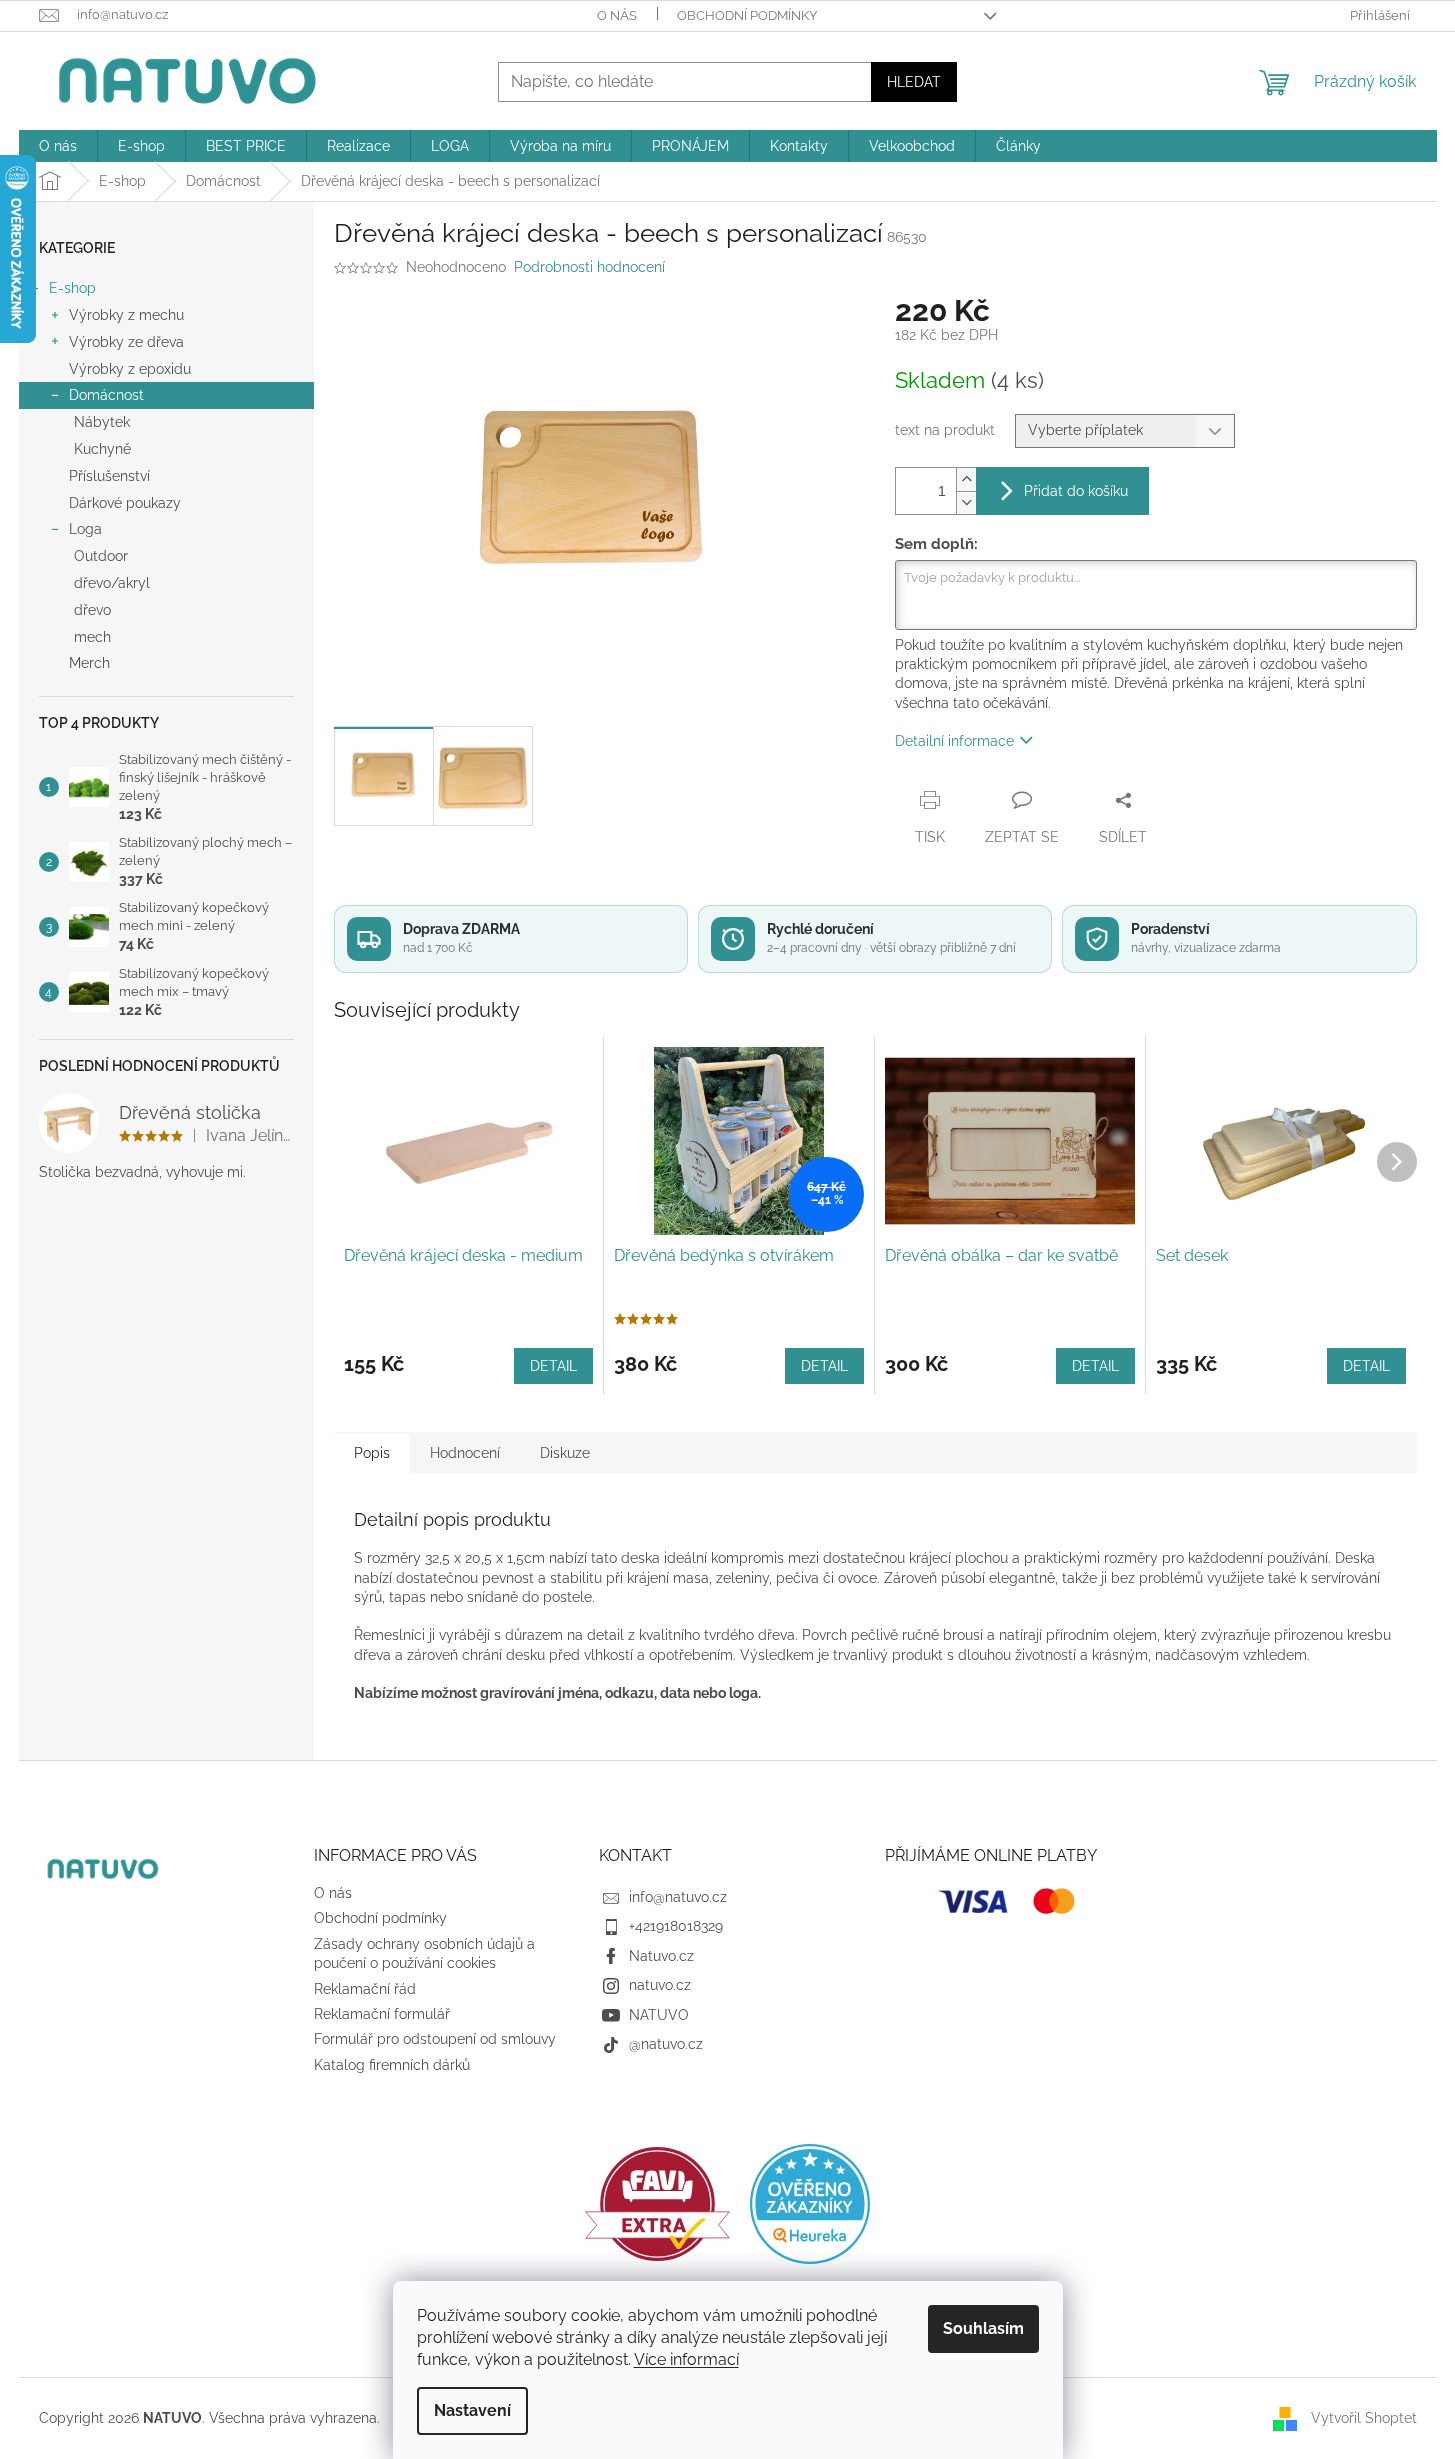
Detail (553, 1366)
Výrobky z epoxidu (130, 369)
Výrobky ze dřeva (126, 342)
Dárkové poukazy (125, 503)
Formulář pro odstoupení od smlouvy (435, 2039)
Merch (89, 663)
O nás (617, 15)
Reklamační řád (365, 1989)
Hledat (914, 82)
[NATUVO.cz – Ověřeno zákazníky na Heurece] (810, 2204)
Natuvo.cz (661, 1956)
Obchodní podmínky (747, 15)
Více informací (686, 2359)
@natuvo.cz (666, 2044)
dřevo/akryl (112, 583)
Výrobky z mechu (126, 315)
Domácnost (106, 395)
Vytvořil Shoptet (1364, 2417)
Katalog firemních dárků (392, 2065)
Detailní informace (954, 741)
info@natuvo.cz (678, 1897)
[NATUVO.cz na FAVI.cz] (657, 2204)
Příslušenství (109, 476)
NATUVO (659, 2015)
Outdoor (101, 556)
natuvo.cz (660, 1985)
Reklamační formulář (382, 2014)
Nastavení (472, 2410)
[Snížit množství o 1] (966, 502)
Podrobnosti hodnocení (589, 267)
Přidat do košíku (1076, 491)
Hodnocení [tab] (465, 1453)
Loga (85, 529)
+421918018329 (676, 1926)
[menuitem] (58, 146)
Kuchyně (102, 449)
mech (92, 637)
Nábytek (102, 422)
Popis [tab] (372, 1453)
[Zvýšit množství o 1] (966, 479)
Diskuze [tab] (565, 1453)
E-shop (72, 288)
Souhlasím (983, 2328)
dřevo (92, 610)
